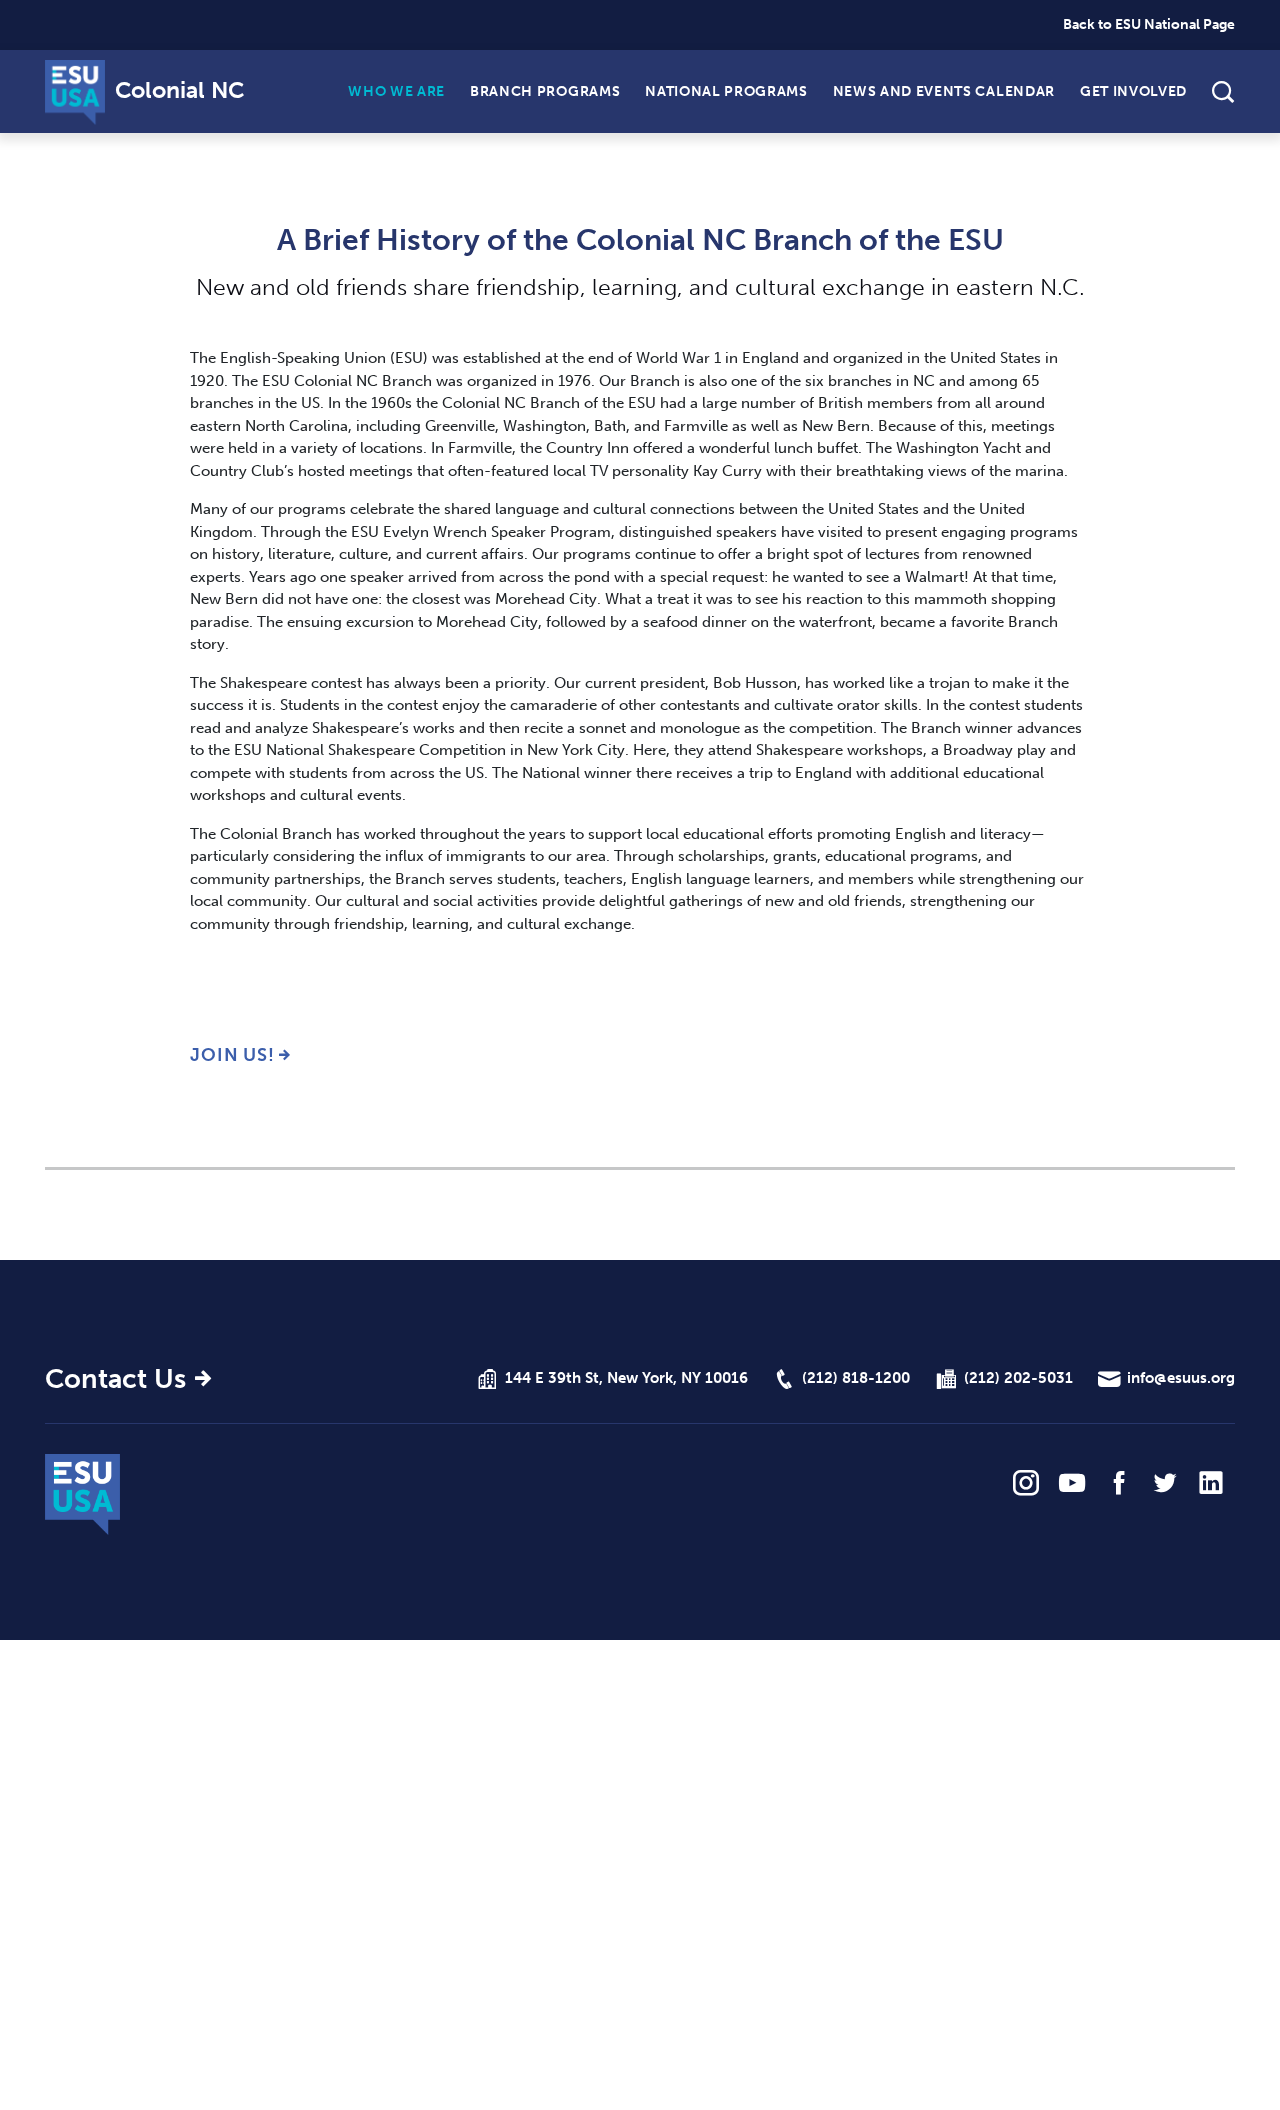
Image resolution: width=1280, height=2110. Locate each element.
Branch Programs (545, 90)
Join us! (232, 1055)
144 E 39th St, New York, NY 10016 (626, 1378)
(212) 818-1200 (856, 1378)
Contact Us (115, 1379)
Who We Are (396, 90)
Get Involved (1133, 90)
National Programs (726, 90)
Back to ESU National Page (1149, 24)
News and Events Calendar (944, 90)
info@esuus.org (1181, 1378)
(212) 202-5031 (1018, 1378)
